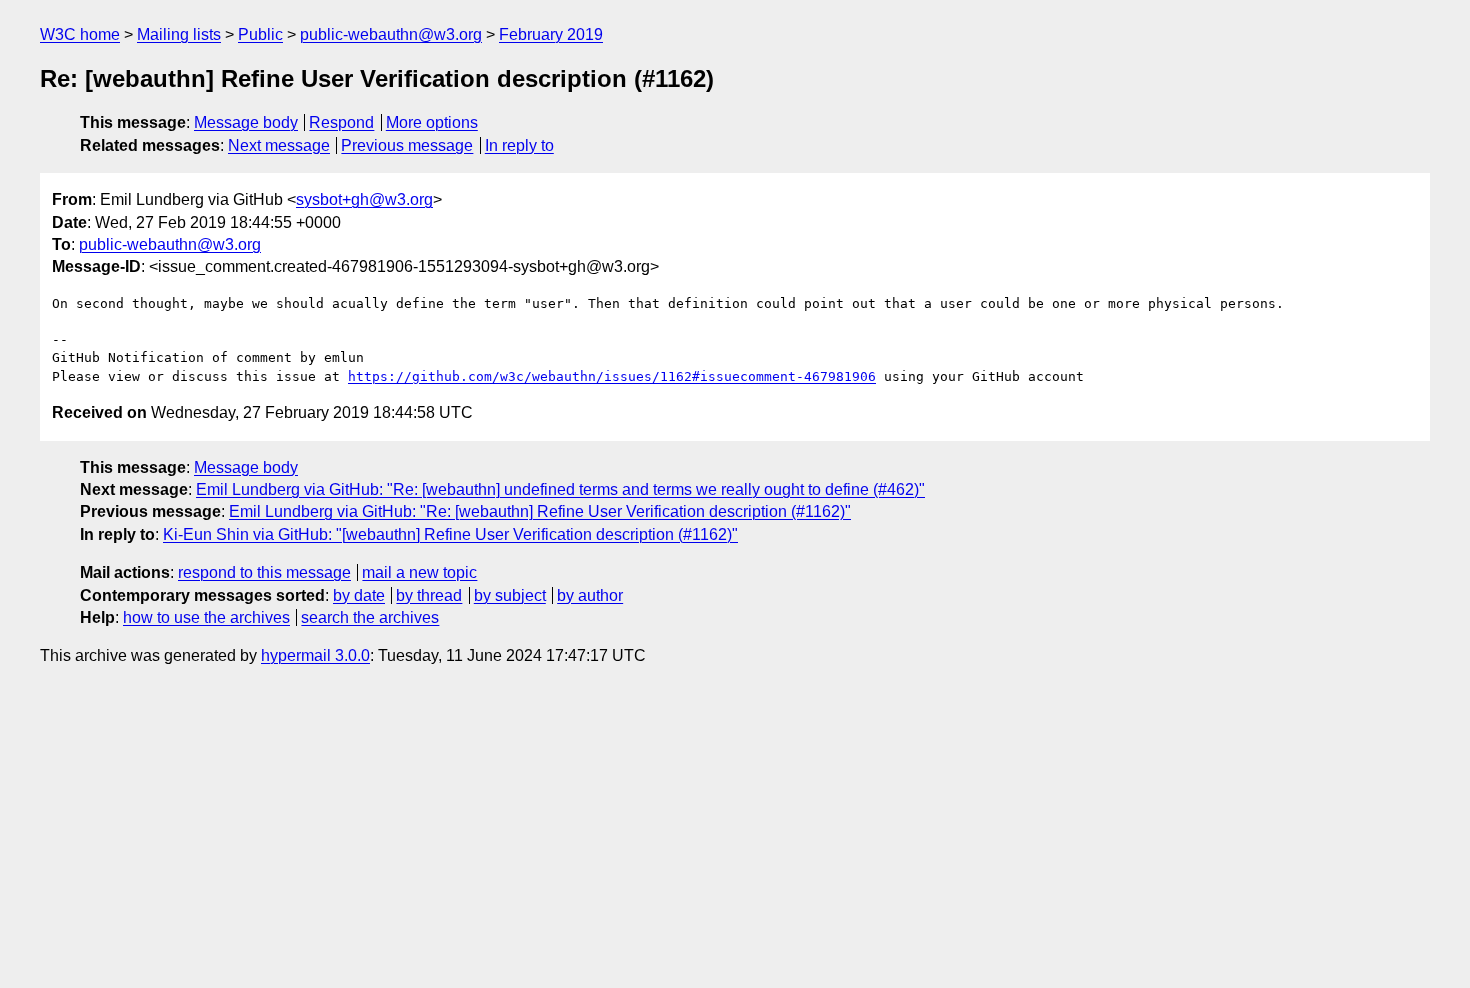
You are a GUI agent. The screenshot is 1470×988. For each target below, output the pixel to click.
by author (590, 595)
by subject (510, 595)
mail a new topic (419, 572)
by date (359, 595)
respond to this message (264, 572)
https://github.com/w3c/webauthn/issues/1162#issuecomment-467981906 (612, 376)
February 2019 (551, 34)
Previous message (407, 145)
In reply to (519, 145)
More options (432, 122)
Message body (246, 122)
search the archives (370, 617)
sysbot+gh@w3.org (364, 199)
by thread (429, 595)
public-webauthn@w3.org (391, 34)
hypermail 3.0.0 (315, 655)
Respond (341, 122)
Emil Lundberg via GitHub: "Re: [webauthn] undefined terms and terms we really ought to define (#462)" (560, 489)
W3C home (80, 34)
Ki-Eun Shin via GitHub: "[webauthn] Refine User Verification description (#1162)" (450, 534)
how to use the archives (206, 617)
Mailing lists (179, 34)
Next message (279, 145)
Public (260, 34)
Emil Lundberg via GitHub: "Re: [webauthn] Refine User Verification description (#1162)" (540, 511)
